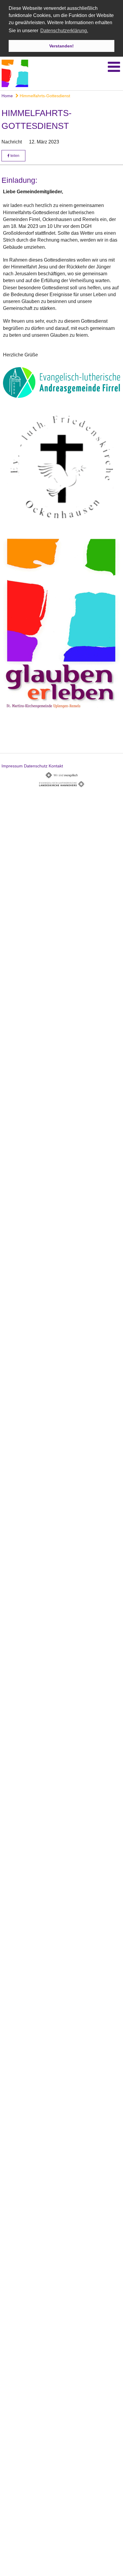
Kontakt (56, 766)
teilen (14, 156)
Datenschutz (36, 766)
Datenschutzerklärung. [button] (64, 31)
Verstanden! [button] (61, 46)
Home (7, 96)
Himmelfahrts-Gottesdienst (44, 96)
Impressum (12, 766)
